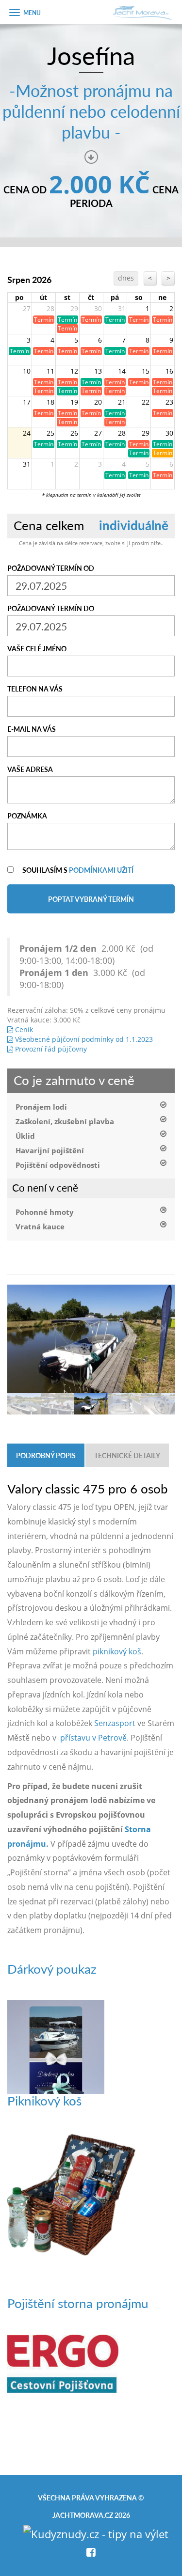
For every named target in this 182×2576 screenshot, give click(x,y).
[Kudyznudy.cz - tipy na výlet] (96, 2532)
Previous (19, 1329)
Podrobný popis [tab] (46, 1455)
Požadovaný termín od (51, 568)
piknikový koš (117, 1651)
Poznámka (27, 816)
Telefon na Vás (35, 689)
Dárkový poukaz (52, 1969)
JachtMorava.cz (83, 2515)
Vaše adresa (30, 769)
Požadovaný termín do (51, 608)
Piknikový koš (44, 2100)
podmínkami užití (101, 870)
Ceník (23, 1029)
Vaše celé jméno (37, 648)
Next (163, 1329)
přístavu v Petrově (93, 1738)
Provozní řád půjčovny (50, 1049)
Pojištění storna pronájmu (78, 2303)
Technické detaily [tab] (127, 1455)
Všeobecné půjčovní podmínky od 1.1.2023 (83, 1039)
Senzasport (115, 1723)
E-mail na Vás (32, 729)
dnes (126, 278)
